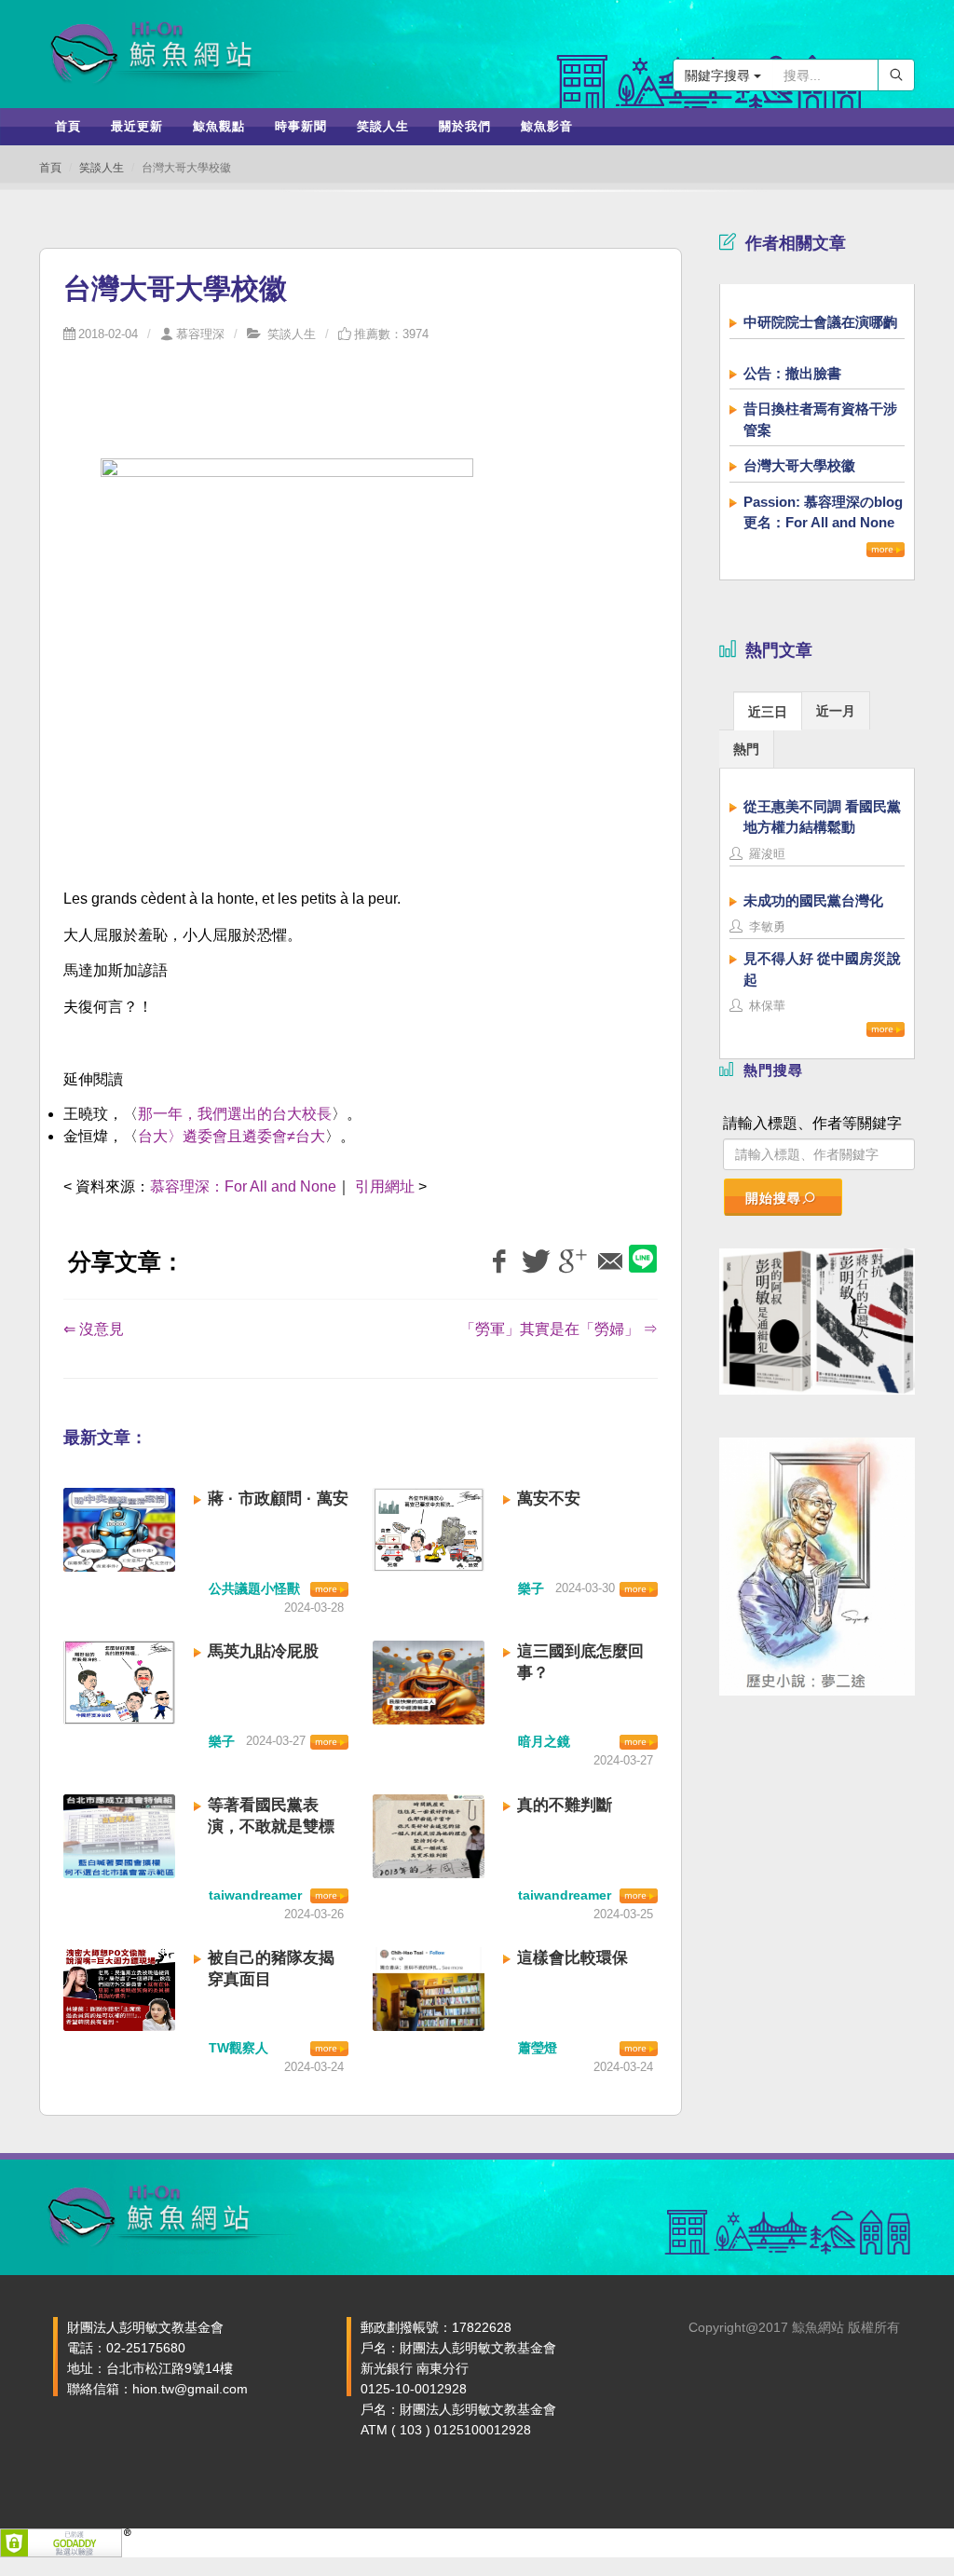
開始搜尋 (773, 1198)
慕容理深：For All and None (243, 1186)
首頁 (50, 168)
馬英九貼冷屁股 (263, 1651)
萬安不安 (549, 1499)
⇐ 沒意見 (94, 1329)
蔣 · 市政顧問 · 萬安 (278, 1499)
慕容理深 (200, 334)
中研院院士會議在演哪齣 (820, 322)
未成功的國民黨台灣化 (813, 900)
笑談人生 (102, 168)
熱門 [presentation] (746, 749)
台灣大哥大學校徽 (799, 465)
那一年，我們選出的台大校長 (235, 1114)
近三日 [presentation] (768, 712)
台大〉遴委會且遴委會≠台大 (232, 1136)
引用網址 (385, 1186)
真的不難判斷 (565, 1805)
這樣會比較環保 (572, 1958)
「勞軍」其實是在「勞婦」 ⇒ (559, 1329)
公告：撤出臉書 (792, 373)
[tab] (768, 710)
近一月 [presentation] (836, 711)
